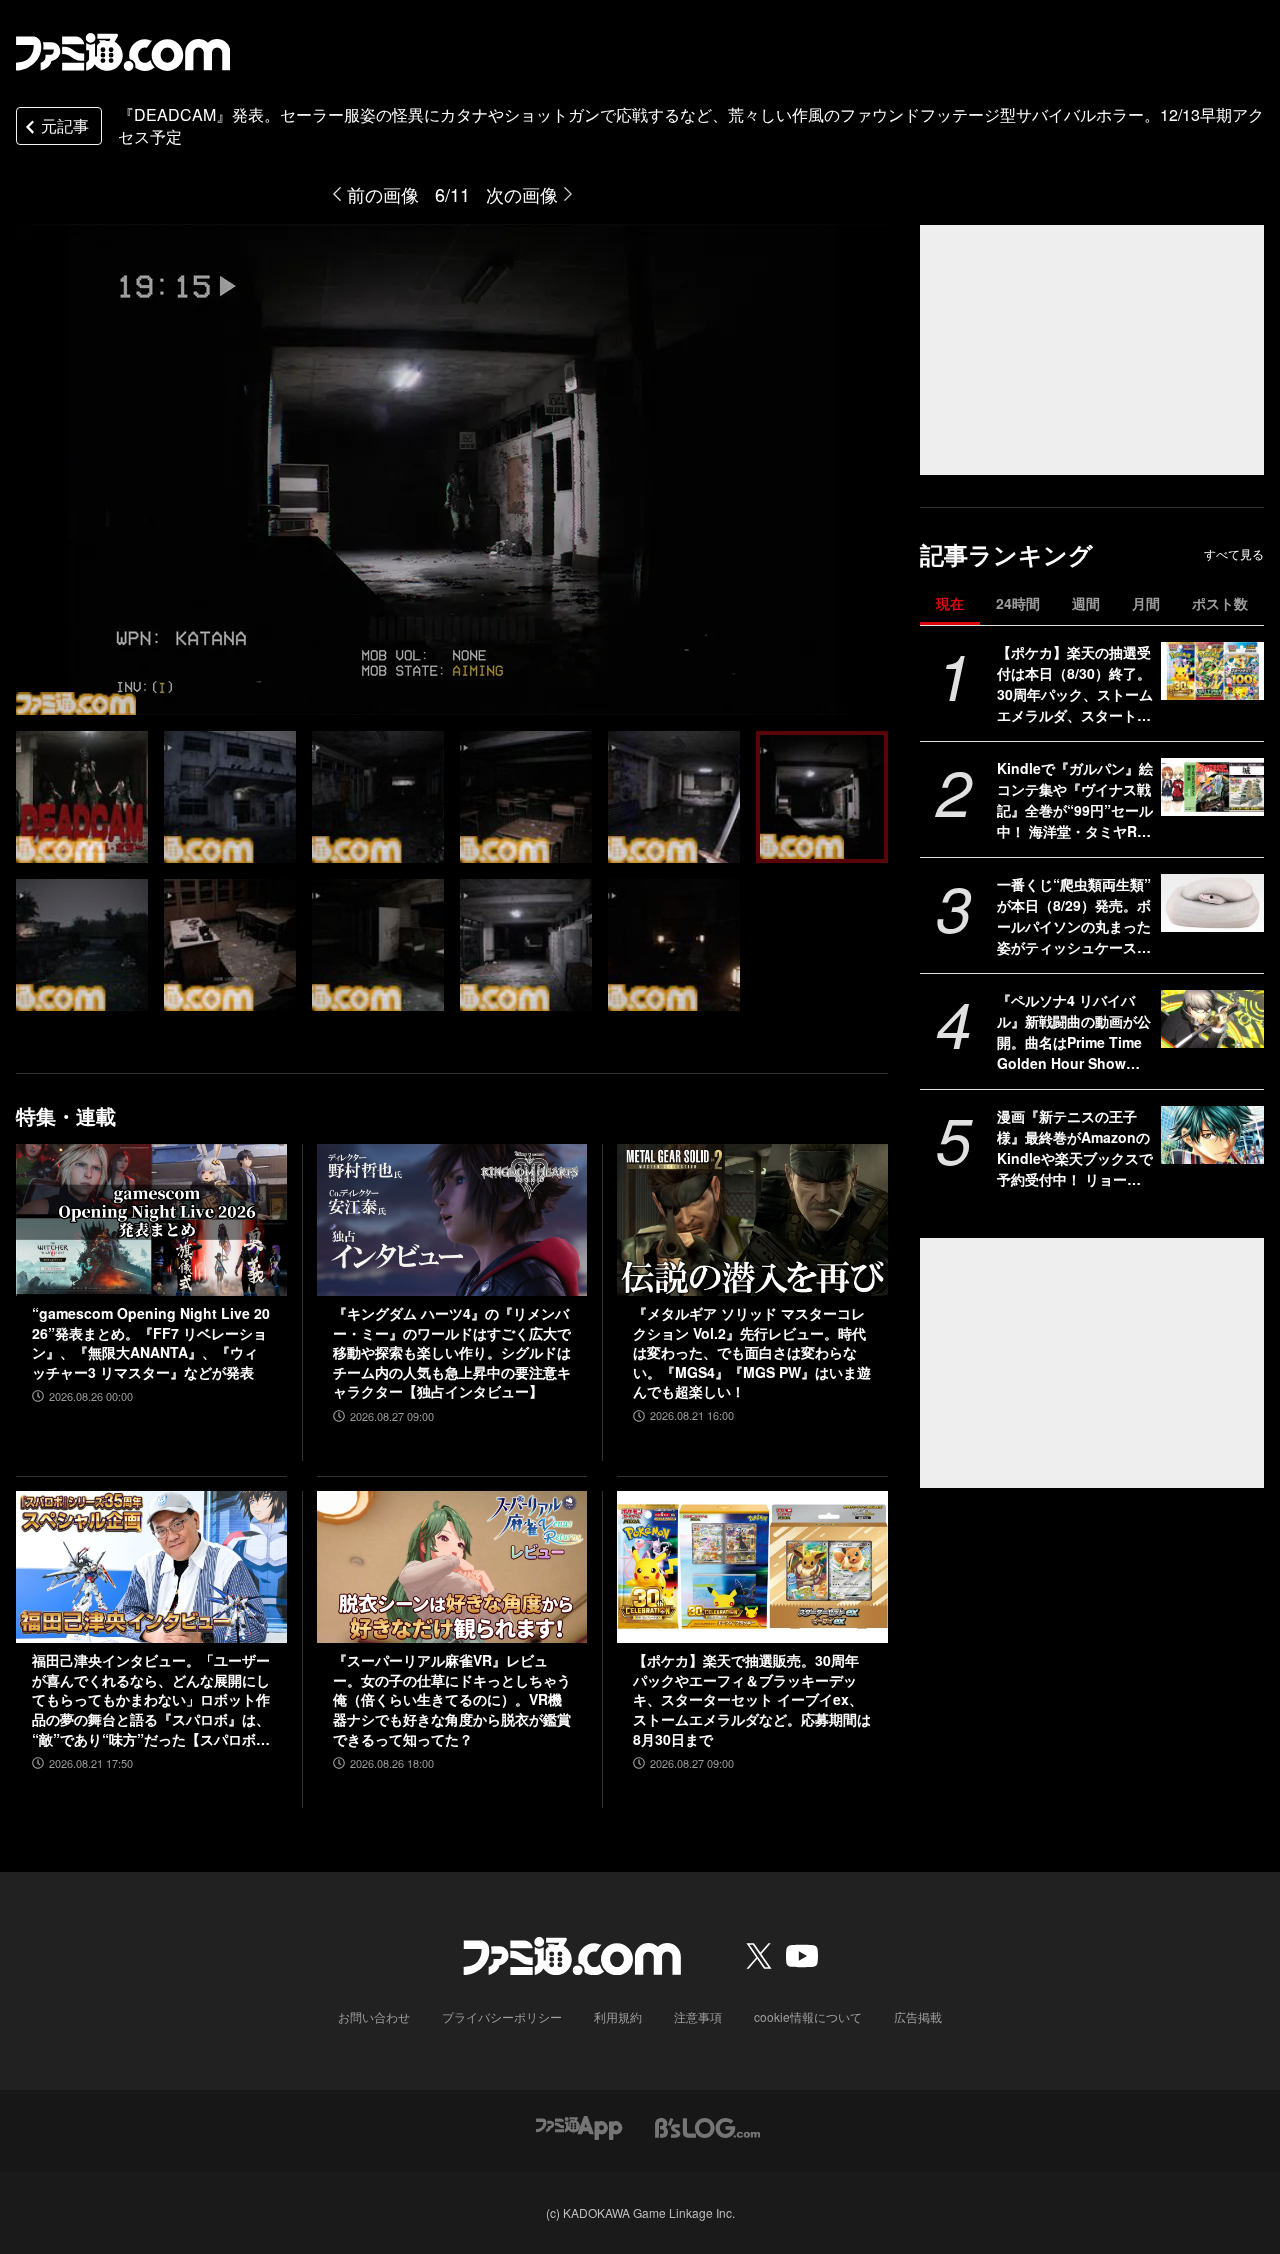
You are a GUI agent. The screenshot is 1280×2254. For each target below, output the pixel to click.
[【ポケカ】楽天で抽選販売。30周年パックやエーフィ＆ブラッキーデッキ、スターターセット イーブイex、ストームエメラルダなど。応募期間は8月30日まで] (752, 1567)
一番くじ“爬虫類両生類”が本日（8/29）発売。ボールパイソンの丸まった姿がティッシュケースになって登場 (1074, 916)
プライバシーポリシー (502, 2016)
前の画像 (383, 194)
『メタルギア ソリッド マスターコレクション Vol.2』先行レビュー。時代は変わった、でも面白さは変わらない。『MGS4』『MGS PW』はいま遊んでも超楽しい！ (752, 1352)
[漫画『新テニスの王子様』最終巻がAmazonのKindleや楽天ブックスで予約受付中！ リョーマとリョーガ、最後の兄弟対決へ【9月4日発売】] (1212, 1135)
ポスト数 (1220, 603)
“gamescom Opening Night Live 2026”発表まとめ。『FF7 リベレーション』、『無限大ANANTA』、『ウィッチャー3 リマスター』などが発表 (151, 1343)
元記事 (65, 125)
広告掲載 (918, 2016)
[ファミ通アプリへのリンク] (579, 2125)
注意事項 (698, 2016)
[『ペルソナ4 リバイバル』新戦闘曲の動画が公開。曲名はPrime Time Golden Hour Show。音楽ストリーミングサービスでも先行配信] (1212, 1019)
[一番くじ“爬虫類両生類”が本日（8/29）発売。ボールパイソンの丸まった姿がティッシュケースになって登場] (1212, 903)
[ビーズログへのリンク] (707, 2125)
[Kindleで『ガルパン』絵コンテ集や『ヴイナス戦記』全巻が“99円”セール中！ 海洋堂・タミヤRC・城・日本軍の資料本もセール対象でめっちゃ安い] (1212, 787)
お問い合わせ (374, 2016)
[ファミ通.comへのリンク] (123, 52)
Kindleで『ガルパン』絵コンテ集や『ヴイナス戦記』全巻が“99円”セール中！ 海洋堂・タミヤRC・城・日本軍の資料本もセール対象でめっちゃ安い (1075, 800)
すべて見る (1234, 554)
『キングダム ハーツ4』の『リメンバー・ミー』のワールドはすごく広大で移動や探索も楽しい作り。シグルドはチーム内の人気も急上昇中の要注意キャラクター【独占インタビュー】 (452, 1352)
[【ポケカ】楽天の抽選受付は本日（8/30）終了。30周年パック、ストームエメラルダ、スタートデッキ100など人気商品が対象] (1212, 671)
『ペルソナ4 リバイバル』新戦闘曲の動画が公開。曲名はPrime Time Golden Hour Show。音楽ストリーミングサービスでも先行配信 (1074, 1032)
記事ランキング (1006, 554)
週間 (1086, 603)
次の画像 (522, 194)
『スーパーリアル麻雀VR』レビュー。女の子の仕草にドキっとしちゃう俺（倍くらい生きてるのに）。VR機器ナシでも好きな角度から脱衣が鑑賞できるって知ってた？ (452, 1699)
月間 (1146, 603)
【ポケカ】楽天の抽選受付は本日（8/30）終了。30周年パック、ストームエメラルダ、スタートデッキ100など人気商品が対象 (1075, 684)
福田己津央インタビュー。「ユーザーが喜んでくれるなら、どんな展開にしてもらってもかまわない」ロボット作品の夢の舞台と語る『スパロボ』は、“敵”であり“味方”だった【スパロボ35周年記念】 (151, 1700)
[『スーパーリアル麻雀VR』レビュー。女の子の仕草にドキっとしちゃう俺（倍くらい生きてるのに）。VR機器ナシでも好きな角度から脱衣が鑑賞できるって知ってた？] (452, 1567)
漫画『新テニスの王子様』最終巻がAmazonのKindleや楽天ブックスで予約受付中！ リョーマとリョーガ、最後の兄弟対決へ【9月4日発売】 (1075, 1148)
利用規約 (618, 2016)
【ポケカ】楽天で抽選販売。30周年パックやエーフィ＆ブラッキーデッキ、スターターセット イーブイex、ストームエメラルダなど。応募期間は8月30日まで (752, 1699)
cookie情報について (808, 2016)
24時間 (1018, 603)
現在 (950, 603)
